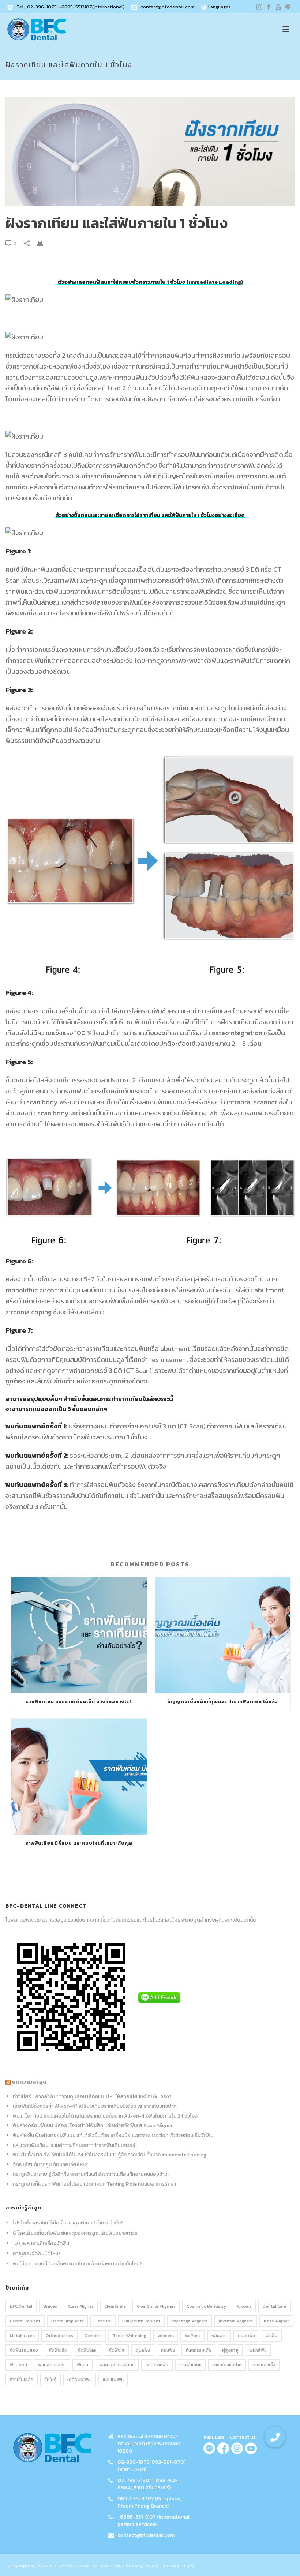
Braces (50, 2306)
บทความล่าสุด (29, 2082)
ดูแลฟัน (143, 2350)
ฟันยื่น (82, 2365)
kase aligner (276, 2321)
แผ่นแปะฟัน (113, 2380)
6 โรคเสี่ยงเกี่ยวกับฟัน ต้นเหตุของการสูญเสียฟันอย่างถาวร (75, 2233)
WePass (193, 2336)
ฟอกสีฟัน (258, 2350)
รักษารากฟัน (157, 2365)
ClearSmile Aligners (156, 2306)
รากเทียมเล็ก (22, 2380)
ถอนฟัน (168, 2350)
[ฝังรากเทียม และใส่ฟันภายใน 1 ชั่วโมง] (150, 152)
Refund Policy (179, 2566)
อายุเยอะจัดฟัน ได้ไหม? (37, 2254)
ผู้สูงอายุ (230, 2350)
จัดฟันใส (117, 2350)
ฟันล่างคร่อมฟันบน (117, 2365)
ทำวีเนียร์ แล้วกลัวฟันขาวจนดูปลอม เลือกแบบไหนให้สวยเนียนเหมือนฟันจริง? (92, 2097)
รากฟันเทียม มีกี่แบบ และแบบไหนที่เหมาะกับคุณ (79, 1843)
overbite (93, 2336)
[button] (275, 2437)
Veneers (166, 2336)
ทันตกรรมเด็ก (198, 2350)
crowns (244, 2306)
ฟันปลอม (18, 2365)
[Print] (44, 243)
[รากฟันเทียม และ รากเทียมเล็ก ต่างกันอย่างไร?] (79, 1635)
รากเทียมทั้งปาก (227, 2365)
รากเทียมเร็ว (264, 2365)
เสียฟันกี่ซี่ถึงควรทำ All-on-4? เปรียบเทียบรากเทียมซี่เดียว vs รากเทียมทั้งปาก (95, 2106)
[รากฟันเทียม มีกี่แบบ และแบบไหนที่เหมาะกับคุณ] (79, 1777)
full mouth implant (141, 2321)
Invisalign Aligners (190, 2321)
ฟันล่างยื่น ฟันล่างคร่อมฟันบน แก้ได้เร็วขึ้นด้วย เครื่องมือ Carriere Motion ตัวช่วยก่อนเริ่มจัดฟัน (113, 2135)
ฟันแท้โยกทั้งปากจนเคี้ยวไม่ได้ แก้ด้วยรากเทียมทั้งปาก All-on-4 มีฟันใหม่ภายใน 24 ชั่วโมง (105, 2116)
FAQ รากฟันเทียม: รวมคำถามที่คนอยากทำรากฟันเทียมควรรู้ (74, 2145)
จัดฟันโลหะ (88, 2350)
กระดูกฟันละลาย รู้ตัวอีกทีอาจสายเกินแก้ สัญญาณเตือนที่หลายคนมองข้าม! (91, 2174)
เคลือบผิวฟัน (80, 2380)
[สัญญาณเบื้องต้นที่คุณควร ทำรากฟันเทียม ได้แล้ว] (223, 1635)
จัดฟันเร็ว (58, 2350)
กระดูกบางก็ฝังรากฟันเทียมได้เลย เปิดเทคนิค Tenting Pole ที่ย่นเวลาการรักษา (94, 2184)
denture (103, 2321)
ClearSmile (115, 2306)
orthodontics (59, 2336)
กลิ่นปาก (219, 2336)
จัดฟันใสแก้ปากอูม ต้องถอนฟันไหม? (50, 2165)
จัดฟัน (272, 2336)
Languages (219, 7)
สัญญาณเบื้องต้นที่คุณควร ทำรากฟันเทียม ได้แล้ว (223, 1702)
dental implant (25, 2321)
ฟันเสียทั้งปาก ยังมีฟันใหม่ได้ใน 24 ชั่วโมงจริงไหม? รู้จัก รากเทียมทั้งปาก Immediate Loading (110, 2155)
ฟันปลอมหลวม (52, 2365)
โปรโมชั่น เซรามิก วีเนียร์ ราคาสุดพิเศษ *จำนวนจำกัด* (68, 2223)
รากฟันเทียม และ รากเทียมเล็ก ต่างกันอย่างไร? (79, 1702)
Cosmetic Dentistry (206, 2306)
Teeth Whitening (130, 2336)
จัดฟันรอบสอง (24, 2350)
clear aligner (81, 2306)
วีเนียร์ (50, 2380)
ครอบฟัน (246, 2336)
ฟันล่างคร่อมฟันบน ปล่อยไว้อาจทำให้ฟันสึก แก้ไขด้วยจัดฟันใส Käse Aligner (93, 2126)
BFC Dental (21, 2306)
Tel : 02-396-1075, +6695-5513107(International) (71, 7)
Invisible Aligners (236, 2321)
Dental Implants (67, 2321)
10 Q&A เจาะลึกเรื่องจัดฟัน (41, 2243)
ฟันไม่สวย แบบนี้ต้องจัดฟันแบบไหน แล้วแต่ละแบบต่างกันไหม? (77, 2264)
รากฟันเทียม (190, 2365)
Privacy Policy (142, 2566)
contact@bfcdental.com (168, 7)
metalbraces (22, 2336)
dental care (275, 2306)
